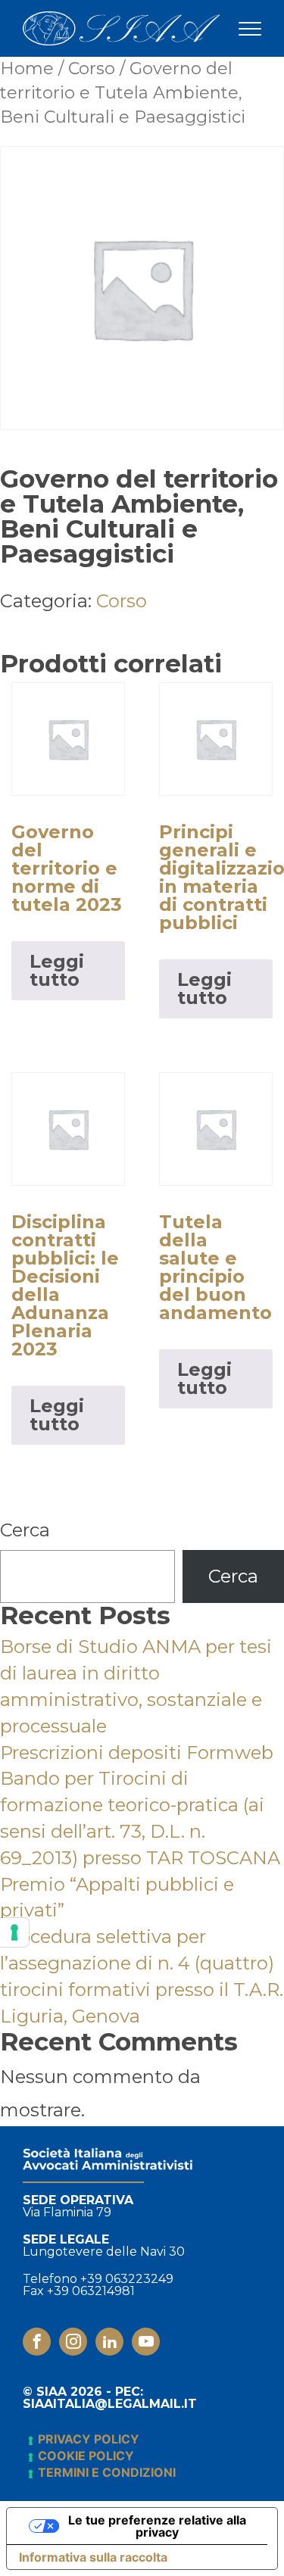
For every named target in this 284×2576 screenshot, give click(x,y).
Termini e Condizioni (107, 2472)
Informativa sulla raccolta (93, 2557)
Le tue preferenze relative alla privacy (157, 2526)
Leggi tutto (57, 970)
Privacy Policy (89, 2439)
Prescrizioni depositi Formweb (137, 1753)
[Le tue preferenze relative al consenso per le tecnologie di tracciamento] (14, 1932)
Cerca (25, 1530)
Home (27, 69)
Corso (92, 69)
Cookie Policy (86, 2456)
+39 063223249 (127, 2279)
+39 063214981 (91, 2291)
